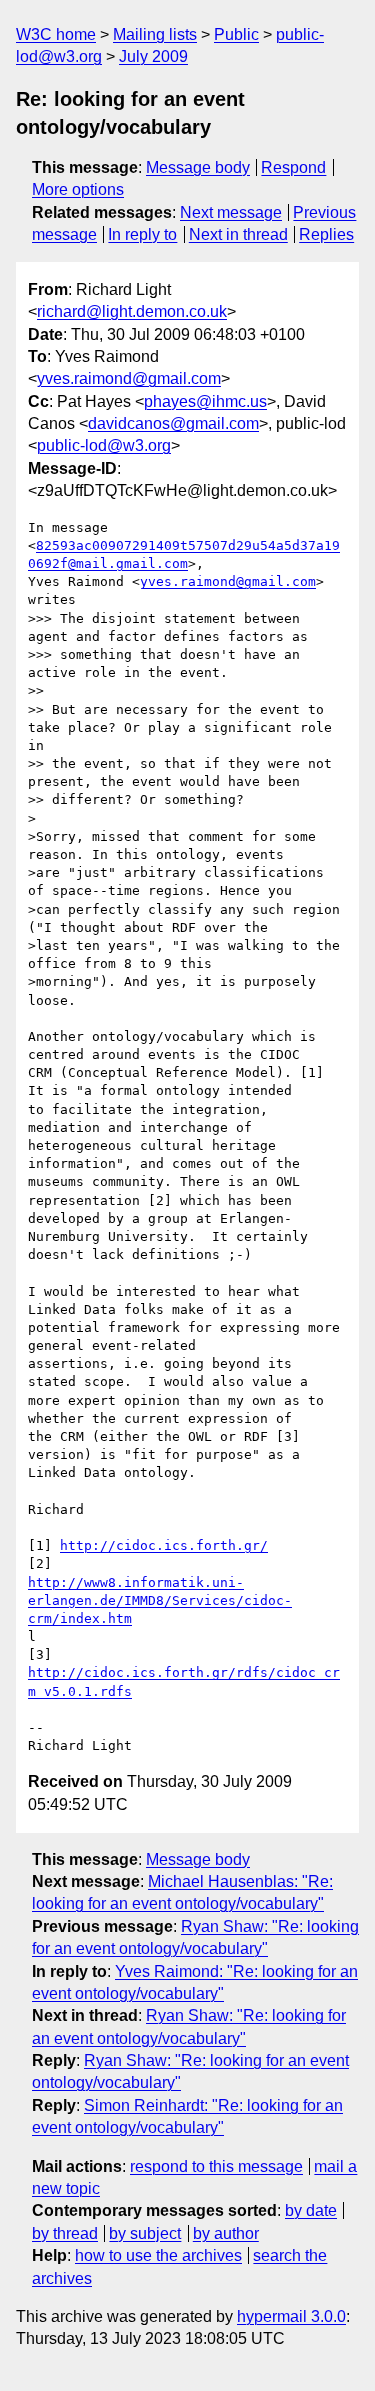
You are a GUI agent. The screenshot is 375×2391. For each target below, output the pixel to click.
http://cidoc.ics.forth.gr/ (164, 1545)
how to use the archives (158, 2255)
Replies (326, 234)
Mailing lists (155, 34)
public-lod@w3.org (104, 445)
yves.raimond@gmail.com (129, 378)
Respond (293, 167)
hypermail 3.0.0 (291, 2316)
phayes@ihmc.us (205, 401)
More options (78, 189)
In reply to (142, 234)
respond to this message (216, 2166)
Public (236, 34)
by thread (65, 2233)
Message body (198, 167)
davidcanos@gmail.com (173, 423)
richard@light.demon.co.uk (132, 311)
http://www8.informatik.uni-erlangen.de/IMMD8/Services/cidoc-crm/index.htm (160, 1600)
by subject (145, 2233)
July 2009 (153, 56)
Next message (231, 212)
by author (226, 2233)
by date (311, 2210)
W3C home (56, 34)
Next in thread (238, 234)
